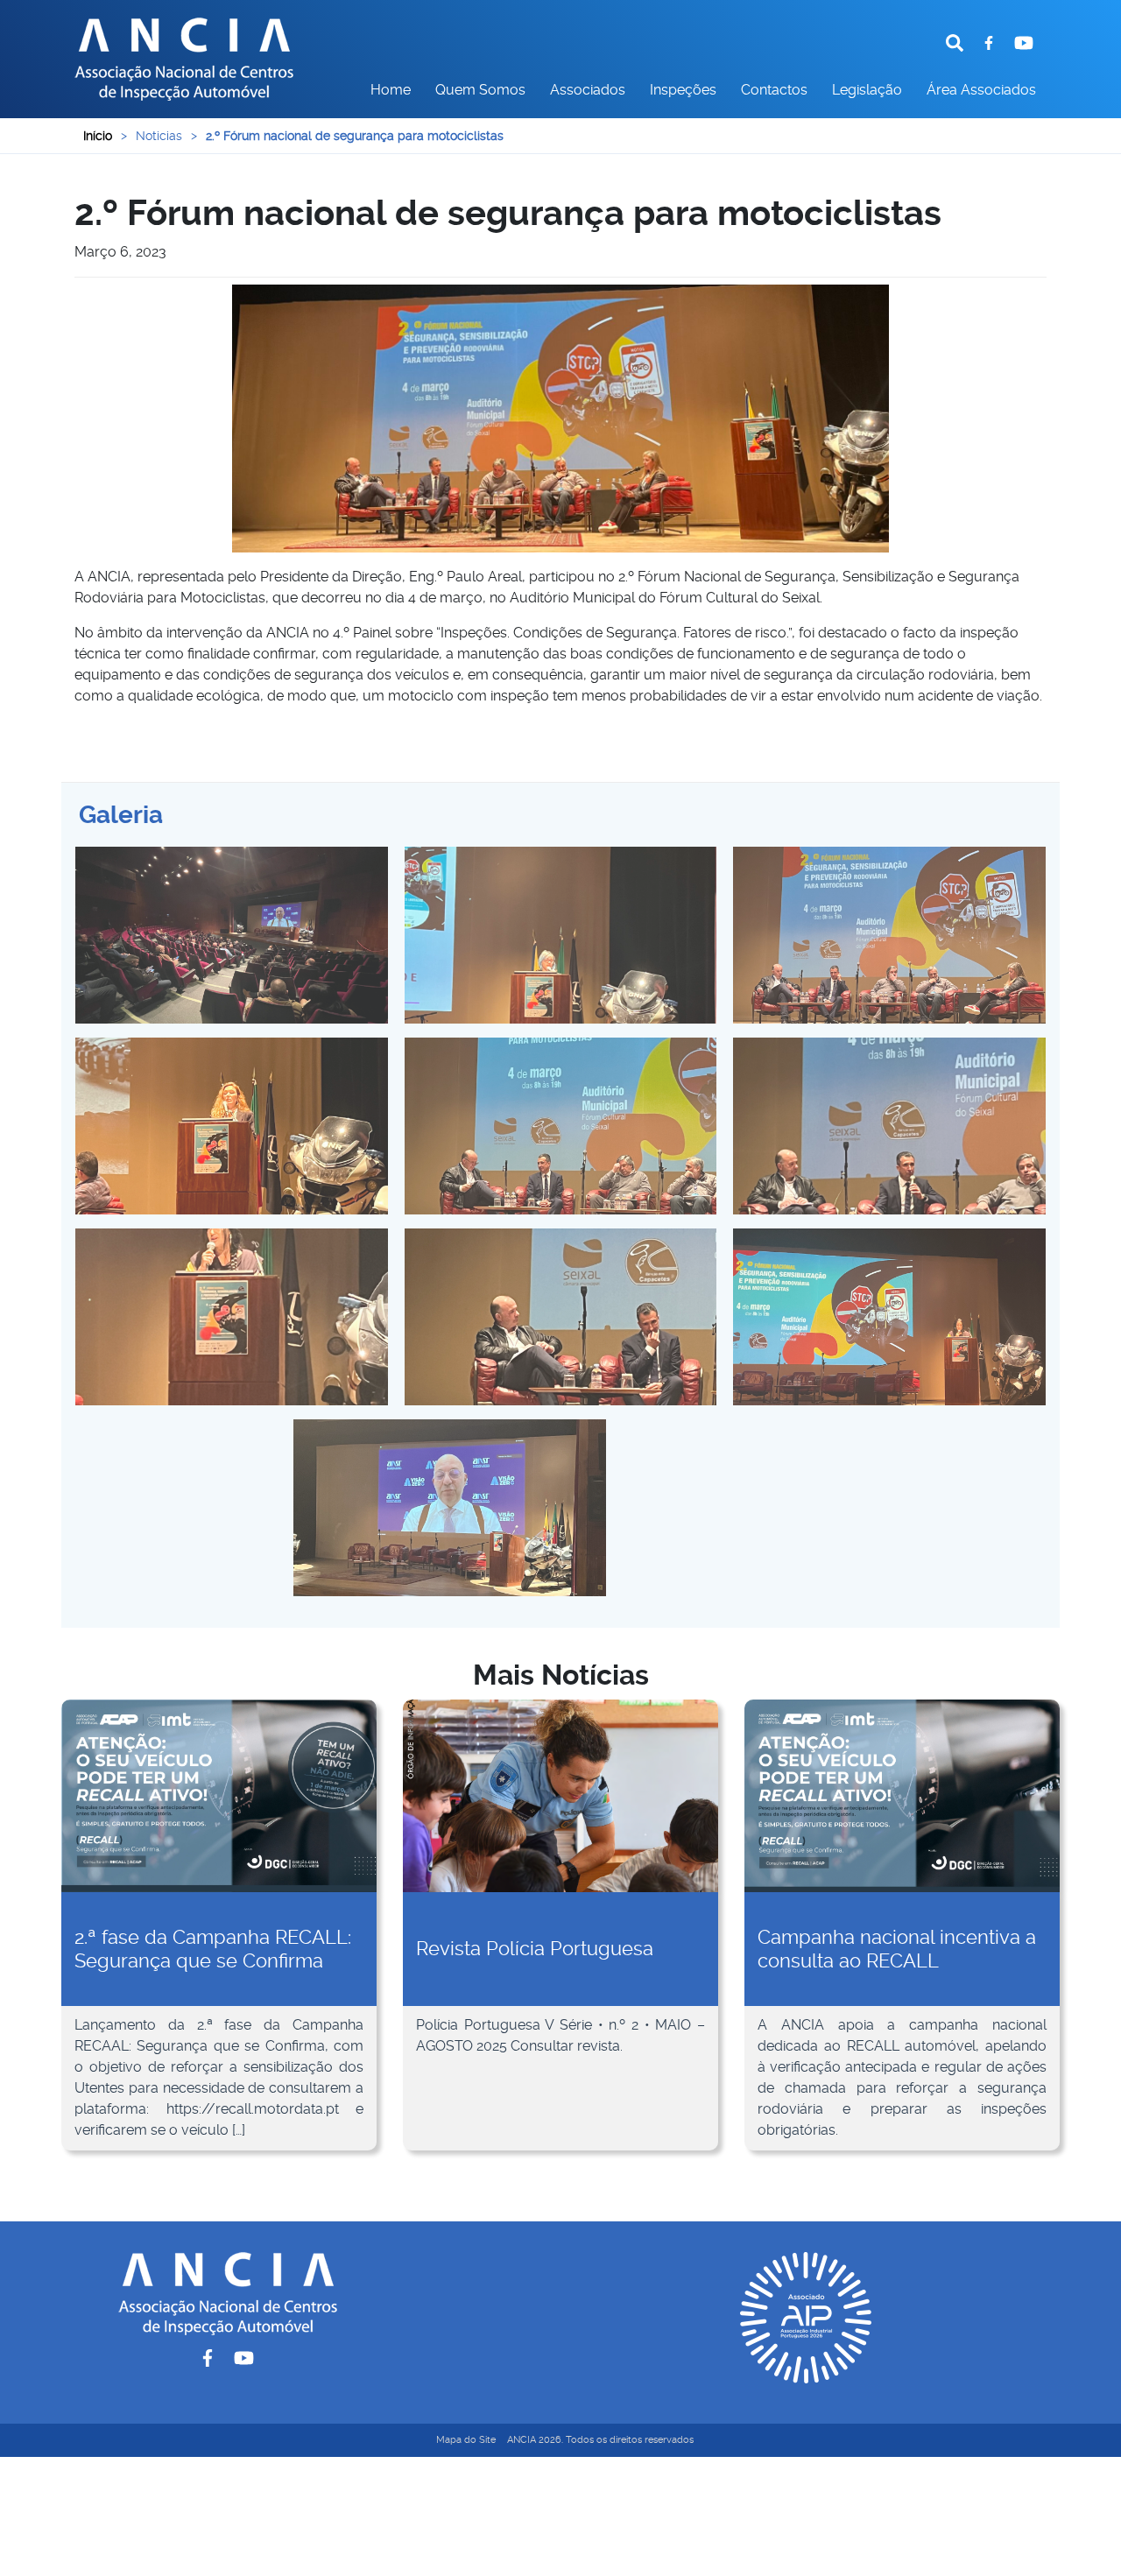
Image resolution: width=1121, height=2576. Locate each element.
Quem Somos (480, 90)
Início (98, 136)
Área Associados (981, 90)
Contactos (774, 90)
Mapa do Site (466, 2440)
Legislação (867, 90)
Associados (588, 90)
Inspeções (683, 90)
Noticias (159, 136)
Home (391, 90)
